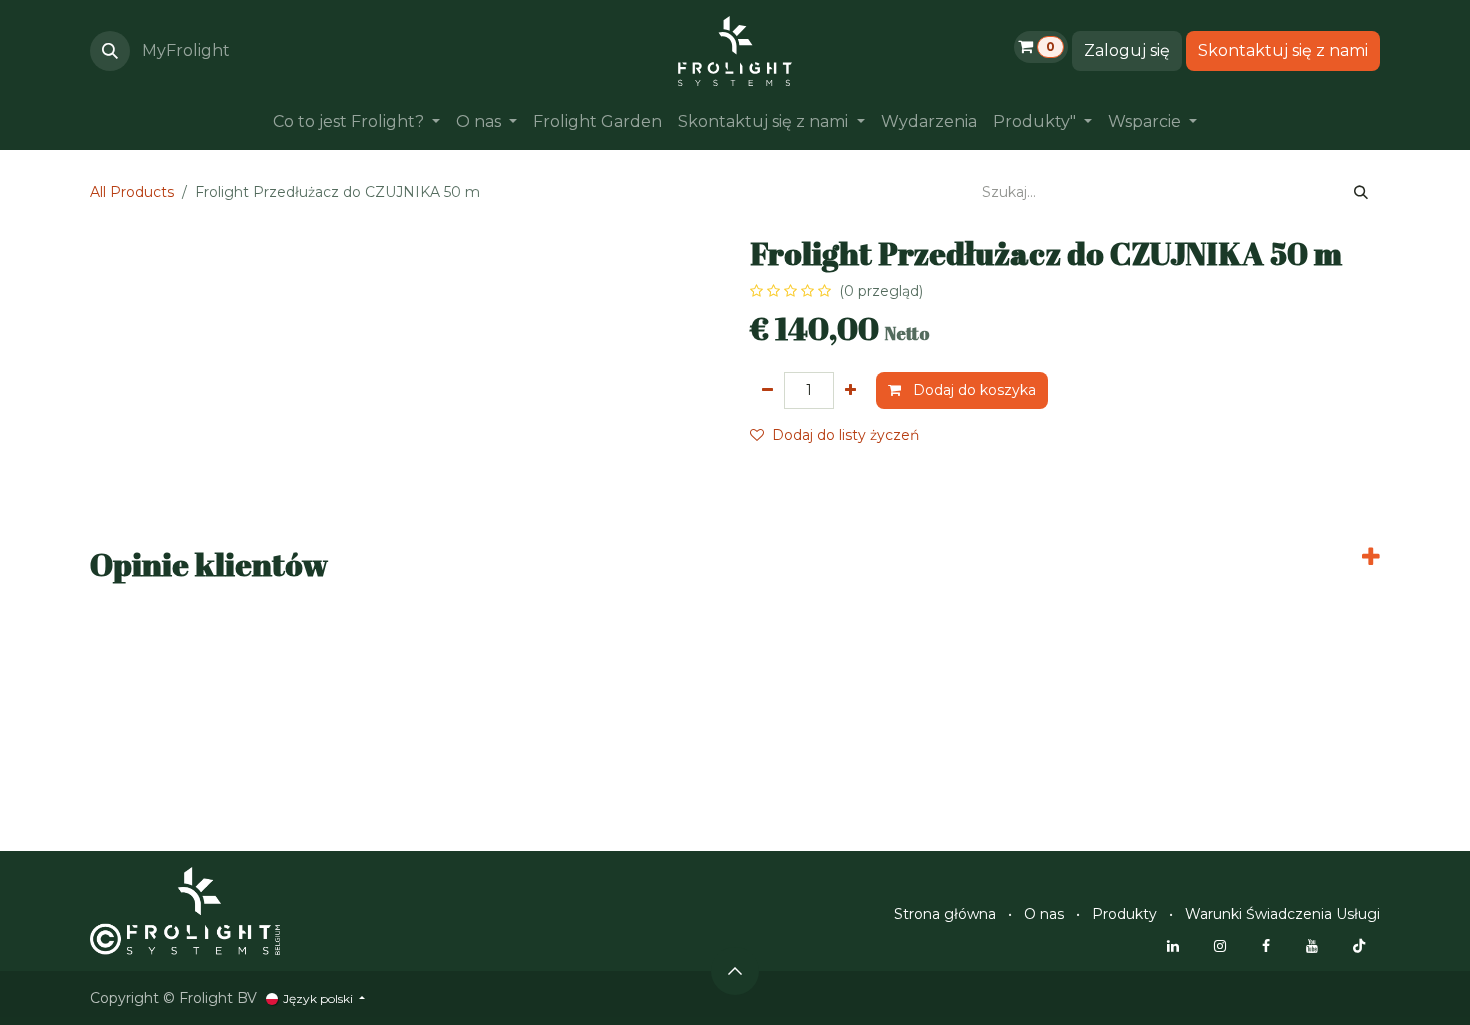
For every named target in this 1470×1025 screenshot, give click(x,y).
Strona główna (945, 914)
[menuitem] (356, 122)
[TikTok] (1359, 946)
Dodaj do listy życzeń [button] (845, 435)
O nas (1044, 914)
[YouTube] (1312, 946)
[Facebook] (1266, 946)
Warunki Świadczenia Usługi (1282, 914)
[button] (110, 51)
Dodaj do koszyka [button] (972, 390)
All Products (132, 192)
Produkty (1124, 914)
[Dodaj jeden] (850, 390)
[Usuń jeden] (767, 390)
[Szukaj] (1361, 192)
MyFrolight (186, 50)
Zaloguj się (1127, 50)
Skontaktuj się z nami (1283, 50)
